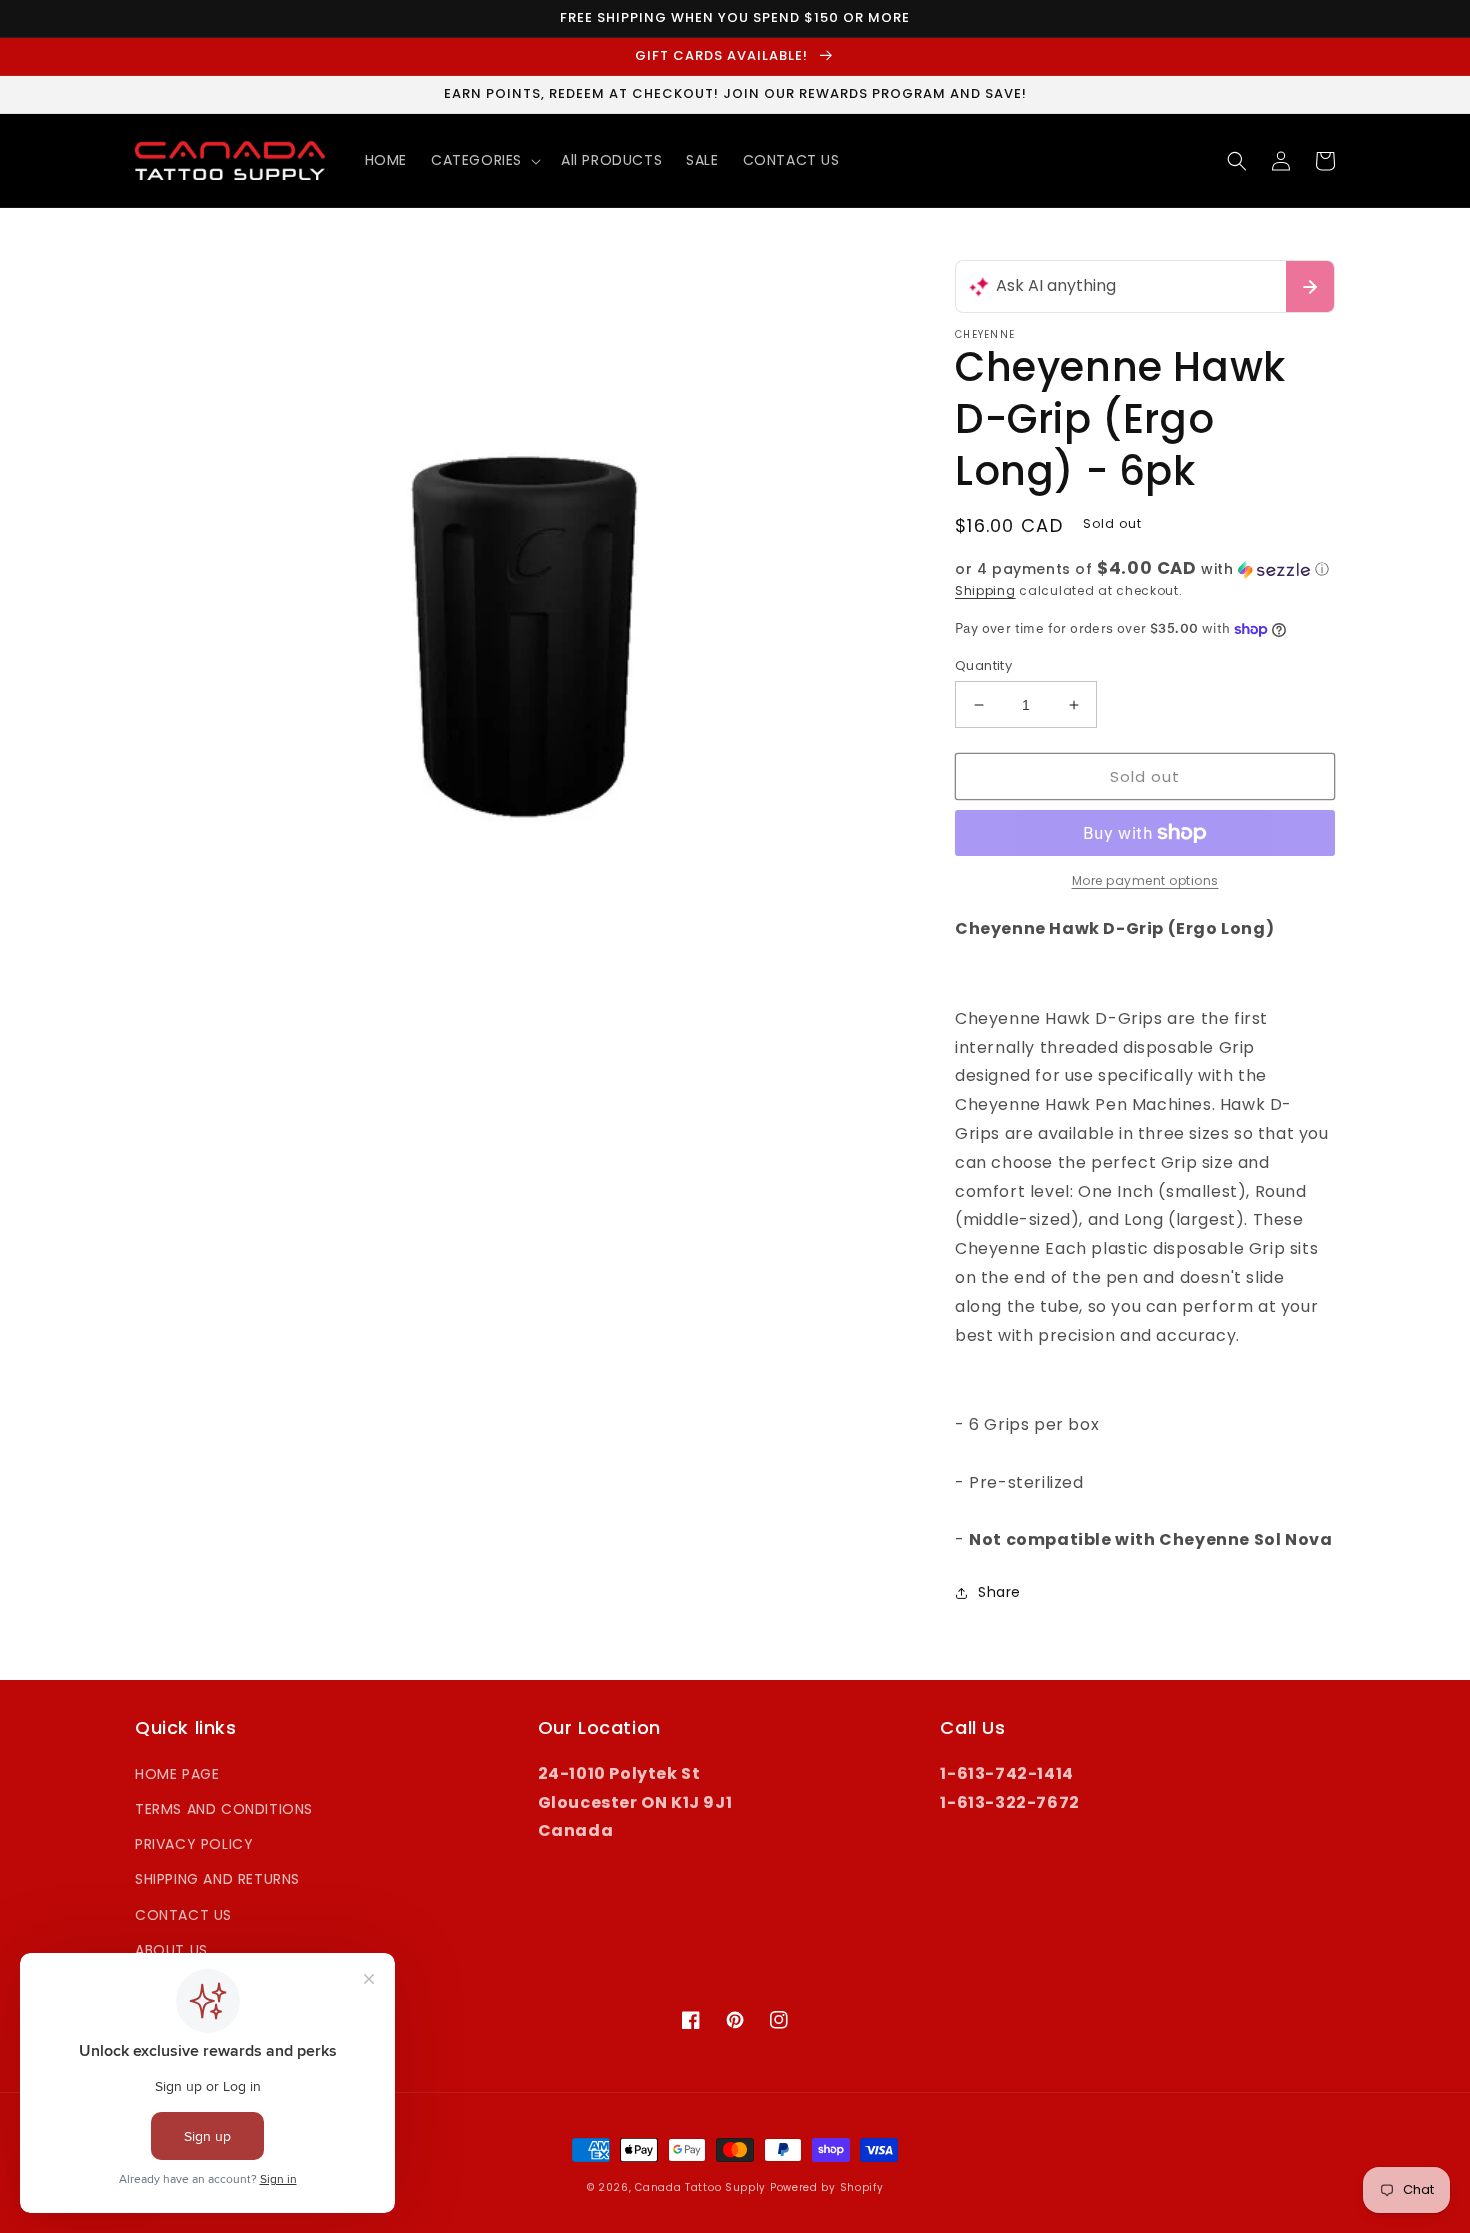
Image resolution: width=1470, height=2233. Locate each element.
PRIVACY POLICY (194, 1844)
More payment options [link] (1145, 880)
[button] (484, 160)
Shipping (985, 590)
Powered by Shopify (827, 2187)
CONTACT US (183, 1915)
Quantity (983, 665)
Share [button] (999, 1592)
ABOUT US (171, 1950)
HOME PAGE (177, 1774)
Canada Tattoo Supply (700, 2187)
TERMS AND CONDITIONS (224, 1809)
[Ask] (1310, 286)
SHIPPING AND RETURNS (217, 1879)
